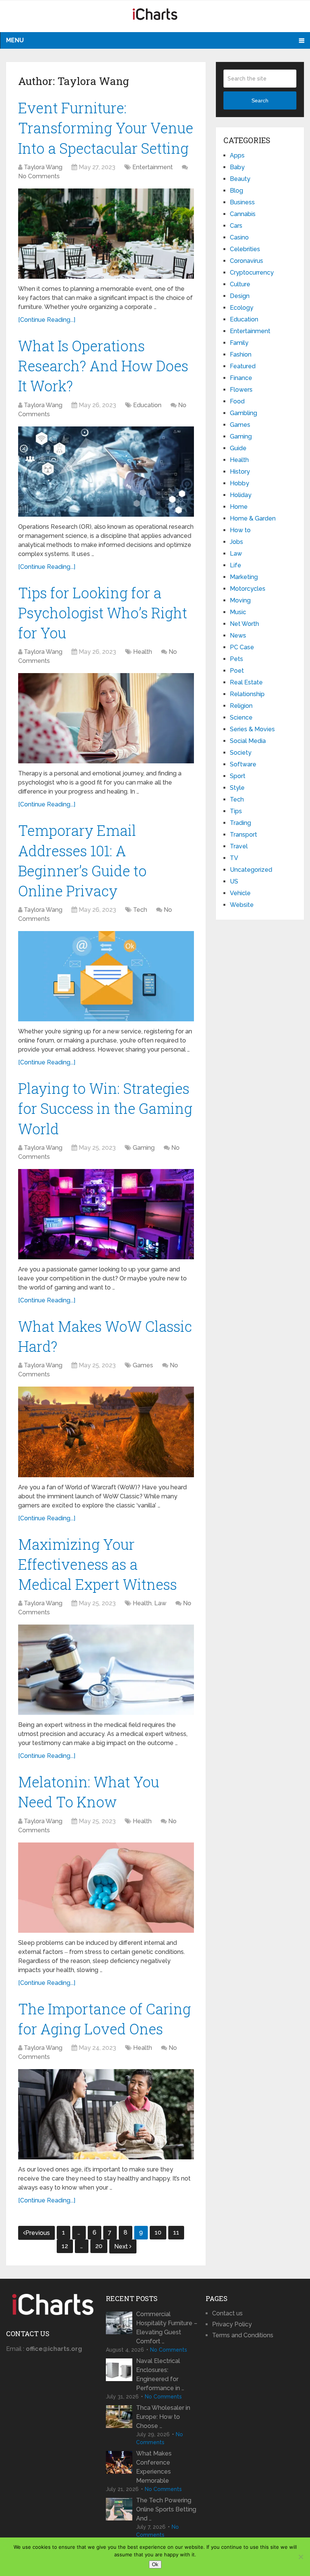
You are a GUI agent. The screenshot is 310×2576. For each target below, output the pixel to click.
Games (143, 1365)
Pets (236, 659)
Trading (240, 823)
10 (158, 2232)
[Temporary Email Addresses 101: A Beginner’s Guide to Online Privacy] (106, 976)
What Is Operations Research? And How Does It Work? (103, 366)
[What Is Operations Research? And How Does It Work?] (106, 472)
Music (238, 612)
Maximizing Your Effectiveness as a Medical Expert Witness (98, 1564)
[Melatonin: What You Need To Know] (106, 1888)
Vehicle (240, 893)
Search (260, 100)
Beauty (240, 179)
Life (236, 565)
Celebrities (245, 249)
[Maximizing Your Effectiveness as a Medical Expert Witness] (106, 1670)
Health (143, 652)
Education (147, 405)
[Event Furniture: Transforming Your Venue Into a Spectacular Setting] (106, 234)
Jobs (236, 542)
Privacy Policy (232, 2324)
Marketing (244, 577)
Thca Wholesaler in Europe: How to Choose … (163, 2417)
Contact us (227, 2313)
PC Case (242, 647)
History (240, 472)
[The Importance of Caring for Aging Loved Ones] (106, 2114)
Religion (241, 706)
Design (240, 296)
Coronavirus (246, 261)
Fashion (241, 354)
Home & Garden (253, 518)
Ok (155, 2564)
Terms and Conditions (243, 2335)
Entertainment (153, 167)
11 (176, 2232)
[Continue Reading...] (47, 320)
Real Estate (246, 682)
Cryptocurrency (252, 273)
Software (243, 764)
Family (239, 343)
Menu (15, 40)
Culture (240, 284)
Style (237, 788)
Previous (38, 2233)
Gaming (144, 1148)
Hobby (239, 483)
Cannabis (243, 214)
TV (234, 858)
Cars (236, 226)
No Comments (39, 176)
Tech (140, 910)
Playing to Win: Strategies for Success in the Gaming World (105, 1108)
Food (237, 401)
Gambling (243, 413)
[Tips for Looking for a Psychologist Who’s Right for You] (106, 718)
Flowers (241, 390)
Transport (243, 835)
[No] (301, 2557)
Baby (237, 167)
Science (241, 717)
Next (122, 2246)
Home (239, 507)
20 (99, 2246)
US (234, 881)
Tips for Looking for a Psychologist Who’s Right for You (103, 613)
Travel (239, 846)
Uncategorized (251, 870)
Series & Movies (252, 729)
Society (241, 753)
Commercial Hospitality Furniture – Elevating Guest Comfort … (167, 2328)
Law (160, 1603)
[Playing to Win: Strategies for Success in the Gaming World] (106, 1214)
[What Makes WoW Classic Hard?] (106, 1432)
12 (65, 2246)
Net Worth (244, 624)
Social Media (248, 741)
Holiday (241, 495)
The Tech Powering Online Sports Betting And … (166, 2509)
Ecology (242, 308)
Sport (238, 776)
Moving (240, 600)
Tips (236, 811)
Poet (237, 671)
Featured (243, 366)
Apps (237, 155)
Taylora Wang (43, 167)
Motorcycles (248, 589)
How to (240, 530)
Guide (238, 448)
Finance (241, 378)
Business (242, 202)
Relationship (247, 694)
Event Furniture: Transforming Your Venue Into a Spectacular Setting (106, 128)
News (238, 636)
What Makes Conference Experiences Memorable (154, 2467)
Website (242, 905)
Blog (236, 191)
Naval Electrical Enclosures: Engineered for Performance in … (160, 2374)
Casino (239, 237)
